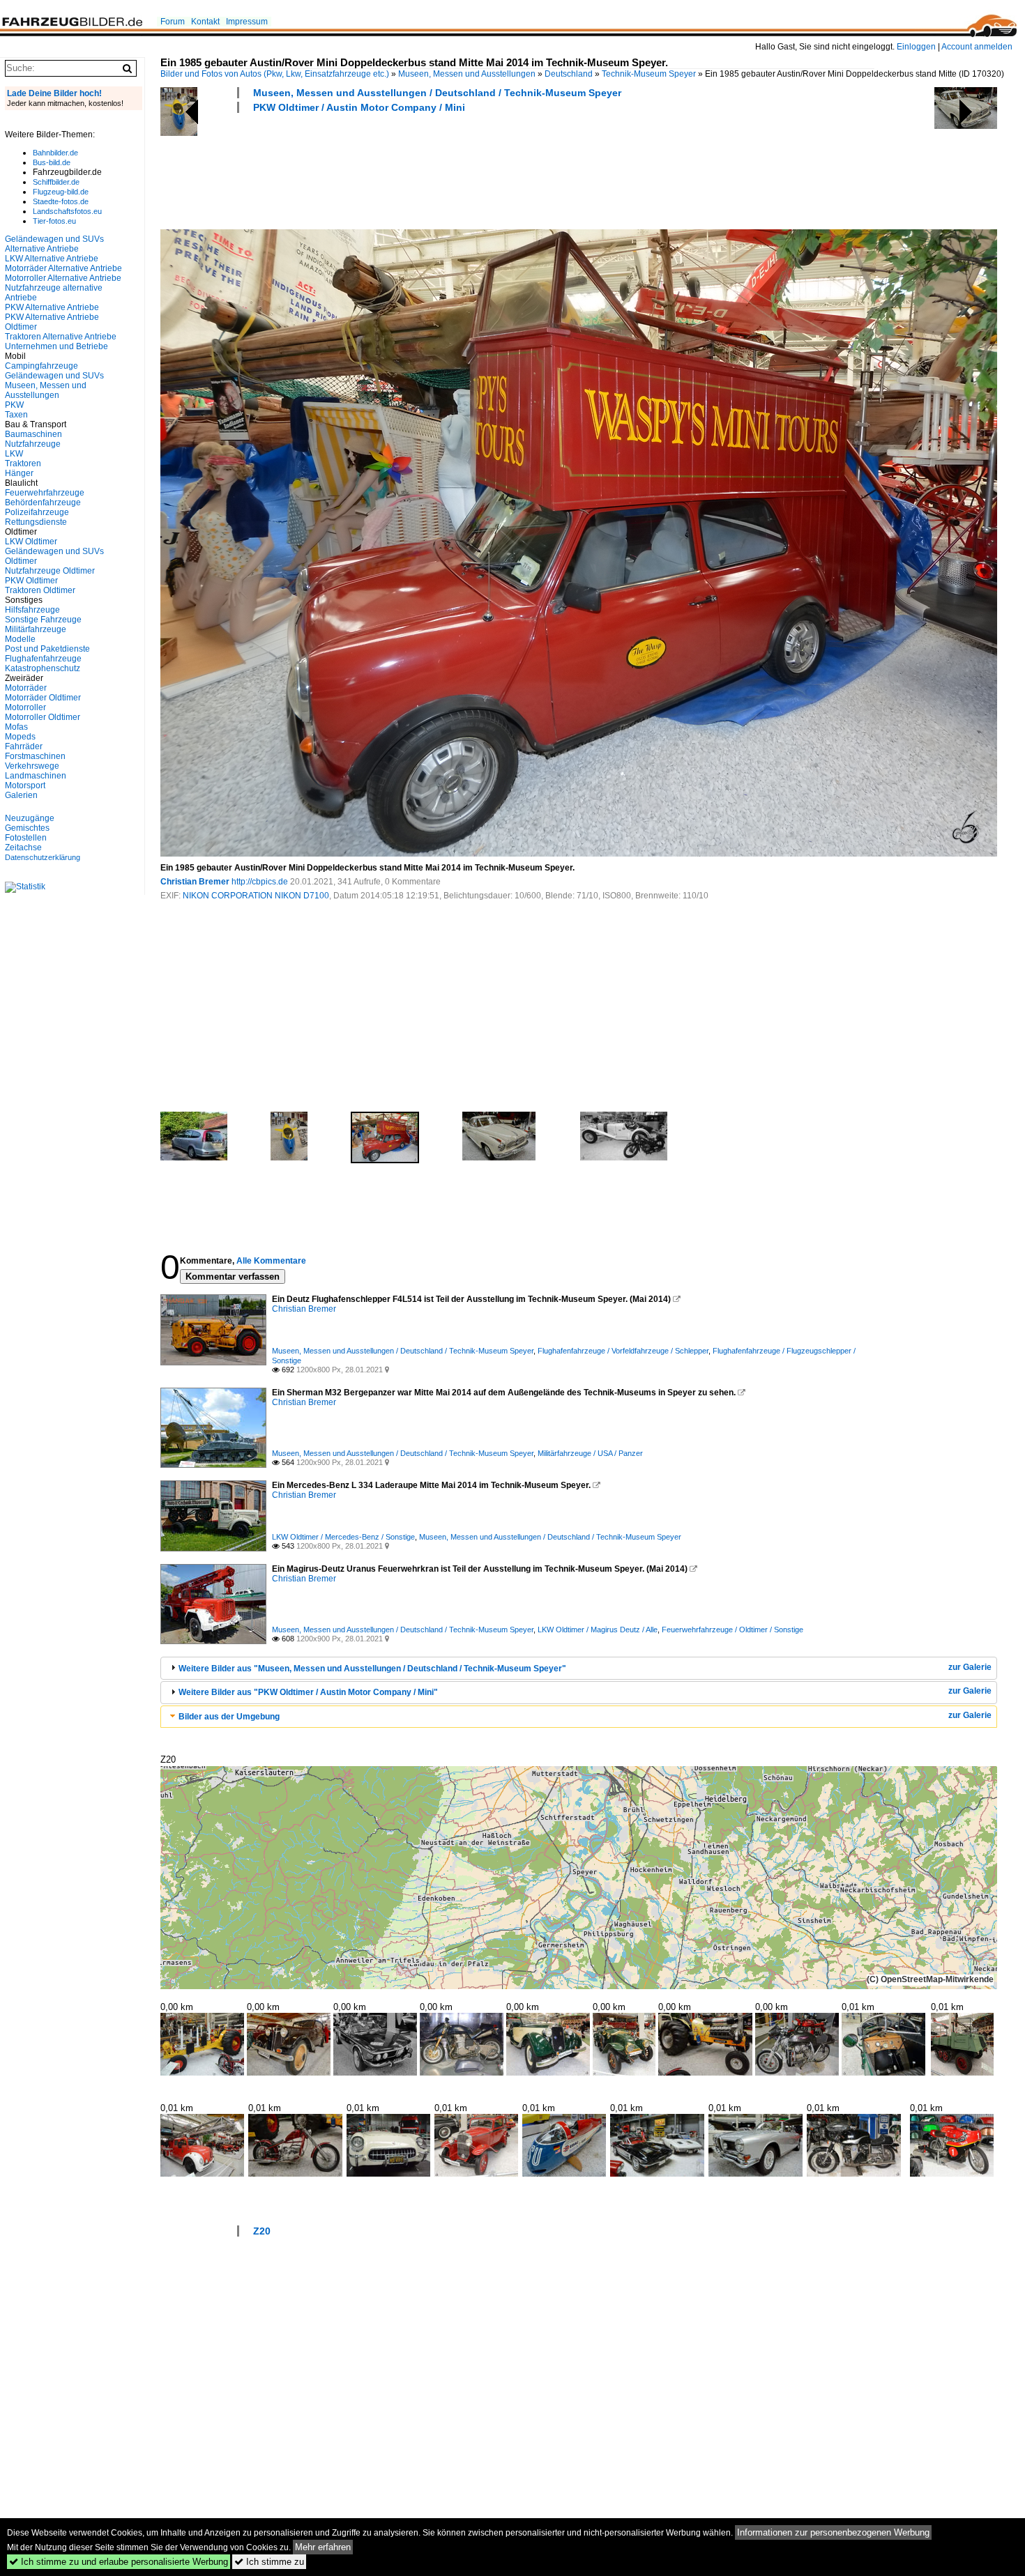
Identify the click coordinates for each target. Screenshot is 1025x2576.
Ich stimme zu (269, 2562)
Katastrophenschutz (43, 668)
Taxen (16, 415)
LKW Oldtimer (31, 542)
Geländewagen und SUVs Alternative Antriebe (54, 244)
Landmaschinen (36, 776)
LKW (14, 454)
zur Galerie (970, 1667)
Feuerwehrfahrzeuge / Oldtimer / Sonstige (732, 1630)
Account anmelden (977, 47)
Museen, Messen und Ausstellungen (467, 74)
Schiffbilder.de (56, 182)
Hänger (19, 473)
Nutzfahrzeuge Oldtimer (50, 571)
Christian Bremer (195, 882)
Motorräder (26, 688)
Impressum (247, 22)
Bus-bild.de (52, 162)
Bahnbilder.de (55, 153)
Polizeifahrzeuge (37, 512)
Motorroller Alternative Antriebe (63, 278)
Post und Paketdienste (47, 649)
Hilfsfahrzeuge (32, 610)
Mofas (16, 727)
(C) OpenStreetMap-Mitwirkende (930, 1979)
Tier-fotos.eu (54, 221)
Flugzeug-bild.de (61, 192)
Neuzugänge (30, 818)
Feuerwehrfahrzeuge (45, 493)
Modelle (20, 639)
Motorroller (25, 707)
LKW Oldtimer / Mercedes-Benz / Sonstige (343, 1537)
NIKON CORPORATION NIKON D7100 (256, 896)
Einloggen (916, 47)
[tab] (579, 1668)
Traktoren (23, 463)
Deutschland (569, 74)
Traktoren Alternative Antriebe (61, 337)
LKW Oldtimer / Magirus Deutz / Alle (598, 1630)
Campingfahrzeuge (41, 366)
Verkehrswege (32, 766)
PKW (14, 405)
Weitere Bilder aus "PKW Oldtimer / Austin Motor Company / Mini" (308, 1692)
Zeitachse (23, 848)
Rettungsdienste (36, 522)
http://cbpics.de (260, 882)
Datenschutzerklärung (43, 857)
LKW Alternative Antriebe (52, 259)
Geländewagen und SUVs (54, 376)
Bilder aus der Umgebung (229, 1717)
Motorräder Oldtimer (43, 698)
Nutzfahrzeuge (33, 444)
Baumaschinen (33, 434)
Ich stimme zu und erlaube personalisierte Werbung (119, 2562)
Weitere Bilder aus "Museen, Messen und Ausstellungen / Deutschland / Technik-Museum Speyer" (372, 1669)
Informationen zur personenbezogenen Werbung (833, 2532)
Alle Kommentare (271, 1261)
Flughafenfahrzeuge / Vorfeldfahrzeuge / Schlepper (623, 1351)
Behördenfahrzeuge (43, 503)
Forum (173, 22)
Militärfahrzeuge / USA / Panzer (590, 1453)
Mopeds (20, 737)
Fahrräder (24, 746)
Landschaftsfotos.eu (67, 211)
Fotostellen (26, 838)
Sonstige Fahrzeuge (43, 620)
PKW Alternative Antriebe (52, 307)
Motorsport (25, 785)
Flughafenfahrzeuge (43, 659)
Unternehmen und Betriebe (56, 346)
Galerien (21, 795)
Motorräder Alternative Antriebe (63, 268)
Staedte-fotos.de (61, 201)
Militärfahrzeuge (36, 629)
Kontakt (205, 22)
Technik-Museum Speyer (649, 74)
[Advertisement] (414, 169)
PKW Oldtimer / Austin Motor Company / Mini (359, 107)
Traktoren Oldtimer (40, 590)
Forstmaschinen (35, 756)
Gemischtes (27, 828)
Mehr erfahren (323, 2547)
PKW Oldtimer (31, 581)
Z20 (262, 2231)
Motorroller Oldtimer (43, 717)
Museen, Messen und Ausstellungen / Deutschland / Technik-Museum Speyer (437, 93)
